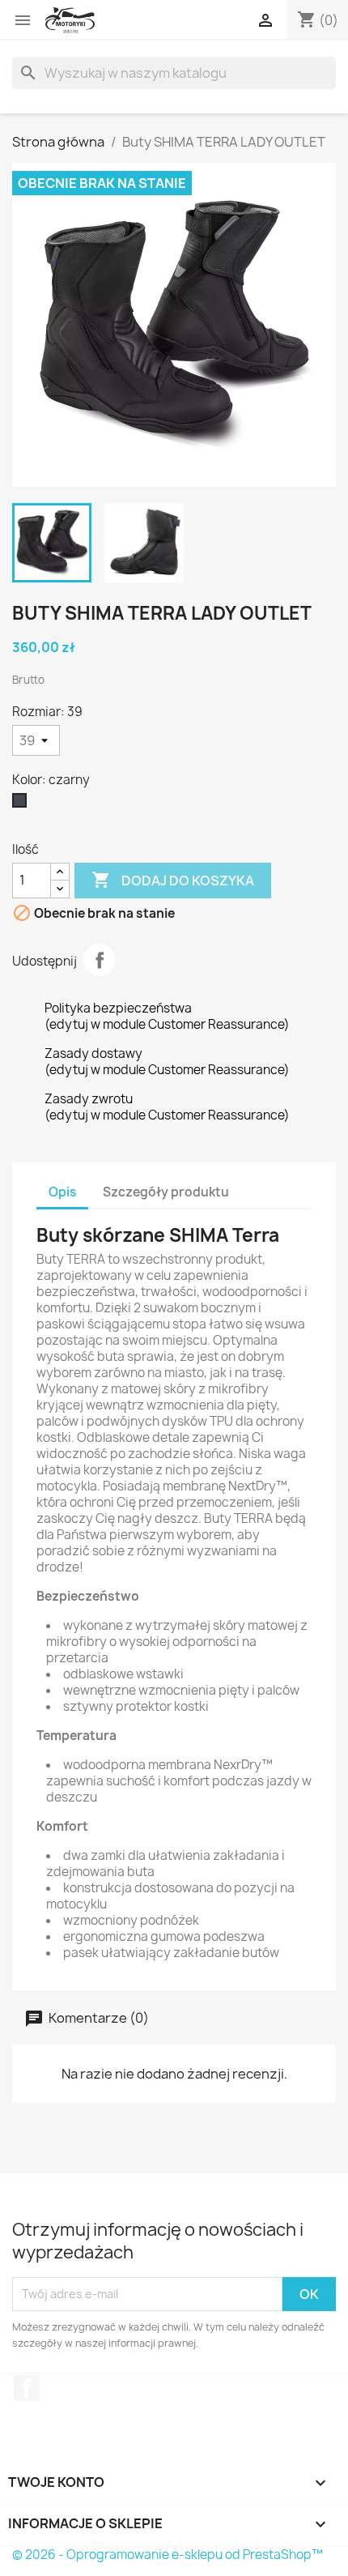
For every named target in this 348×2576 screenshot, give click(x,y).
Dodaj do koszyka (173, 880)
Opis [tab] (62, 1192)
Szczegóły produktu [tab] (166, 1192)
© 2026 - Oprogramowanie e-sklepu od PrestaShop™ (168, 2555)
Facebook (27, 2388)
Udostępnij (100, 960)
